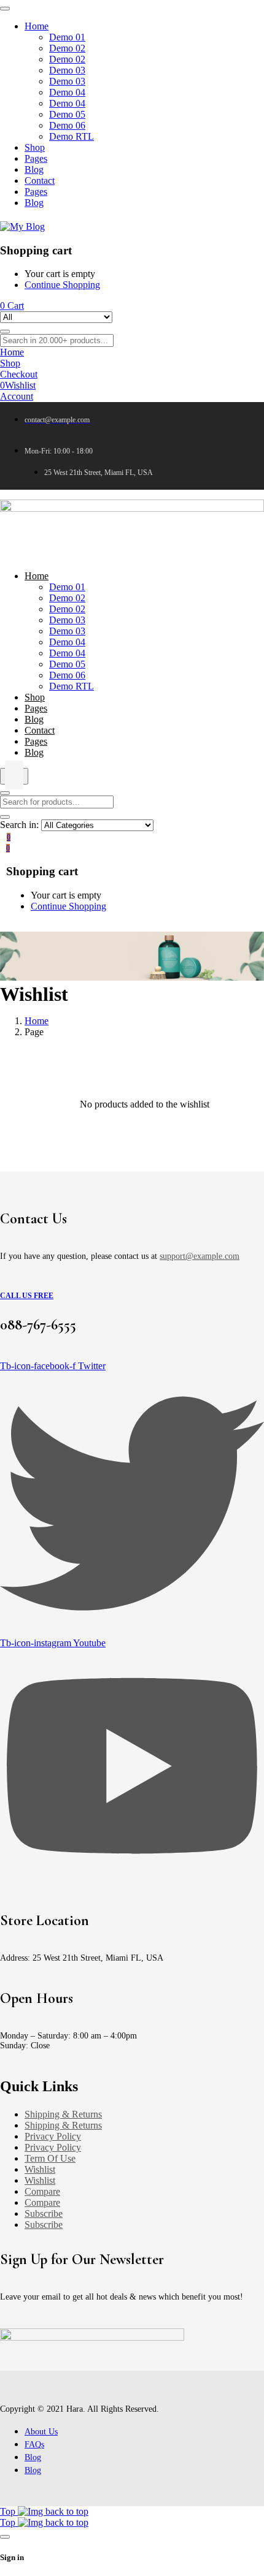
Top (9, 2511)
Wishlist (40, 2169)
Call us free (27, 1296)
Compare (42, 2191)
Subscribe (44, 2213)
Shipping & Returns (63, 2114)
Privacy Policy (53, 2136)
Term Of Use (50, 2158)
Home (37, 1021)
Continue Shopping (62, 285)
